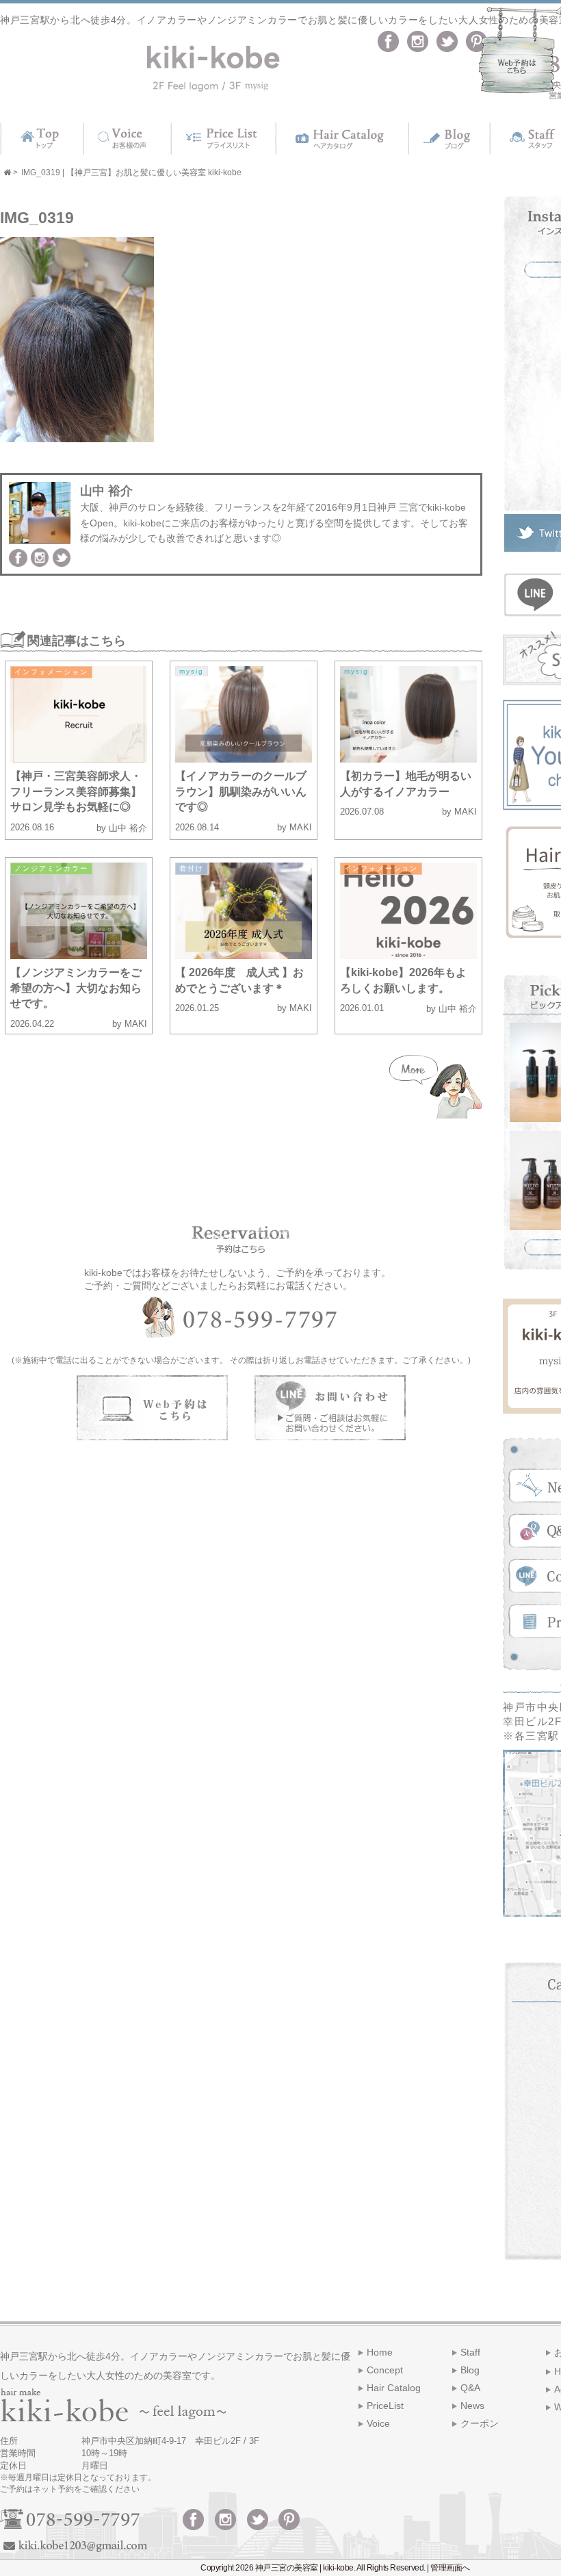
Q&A (470, 2388)
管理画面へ (450, 2568)
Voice (378, 2423)
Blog (470, 2370)
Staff (470, 2352)
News (472, 2406)
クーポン (480, 2423)
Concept (385, 2370)
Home (380, 2352)
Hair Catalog (394, 2388)
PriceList (385, 2406)
